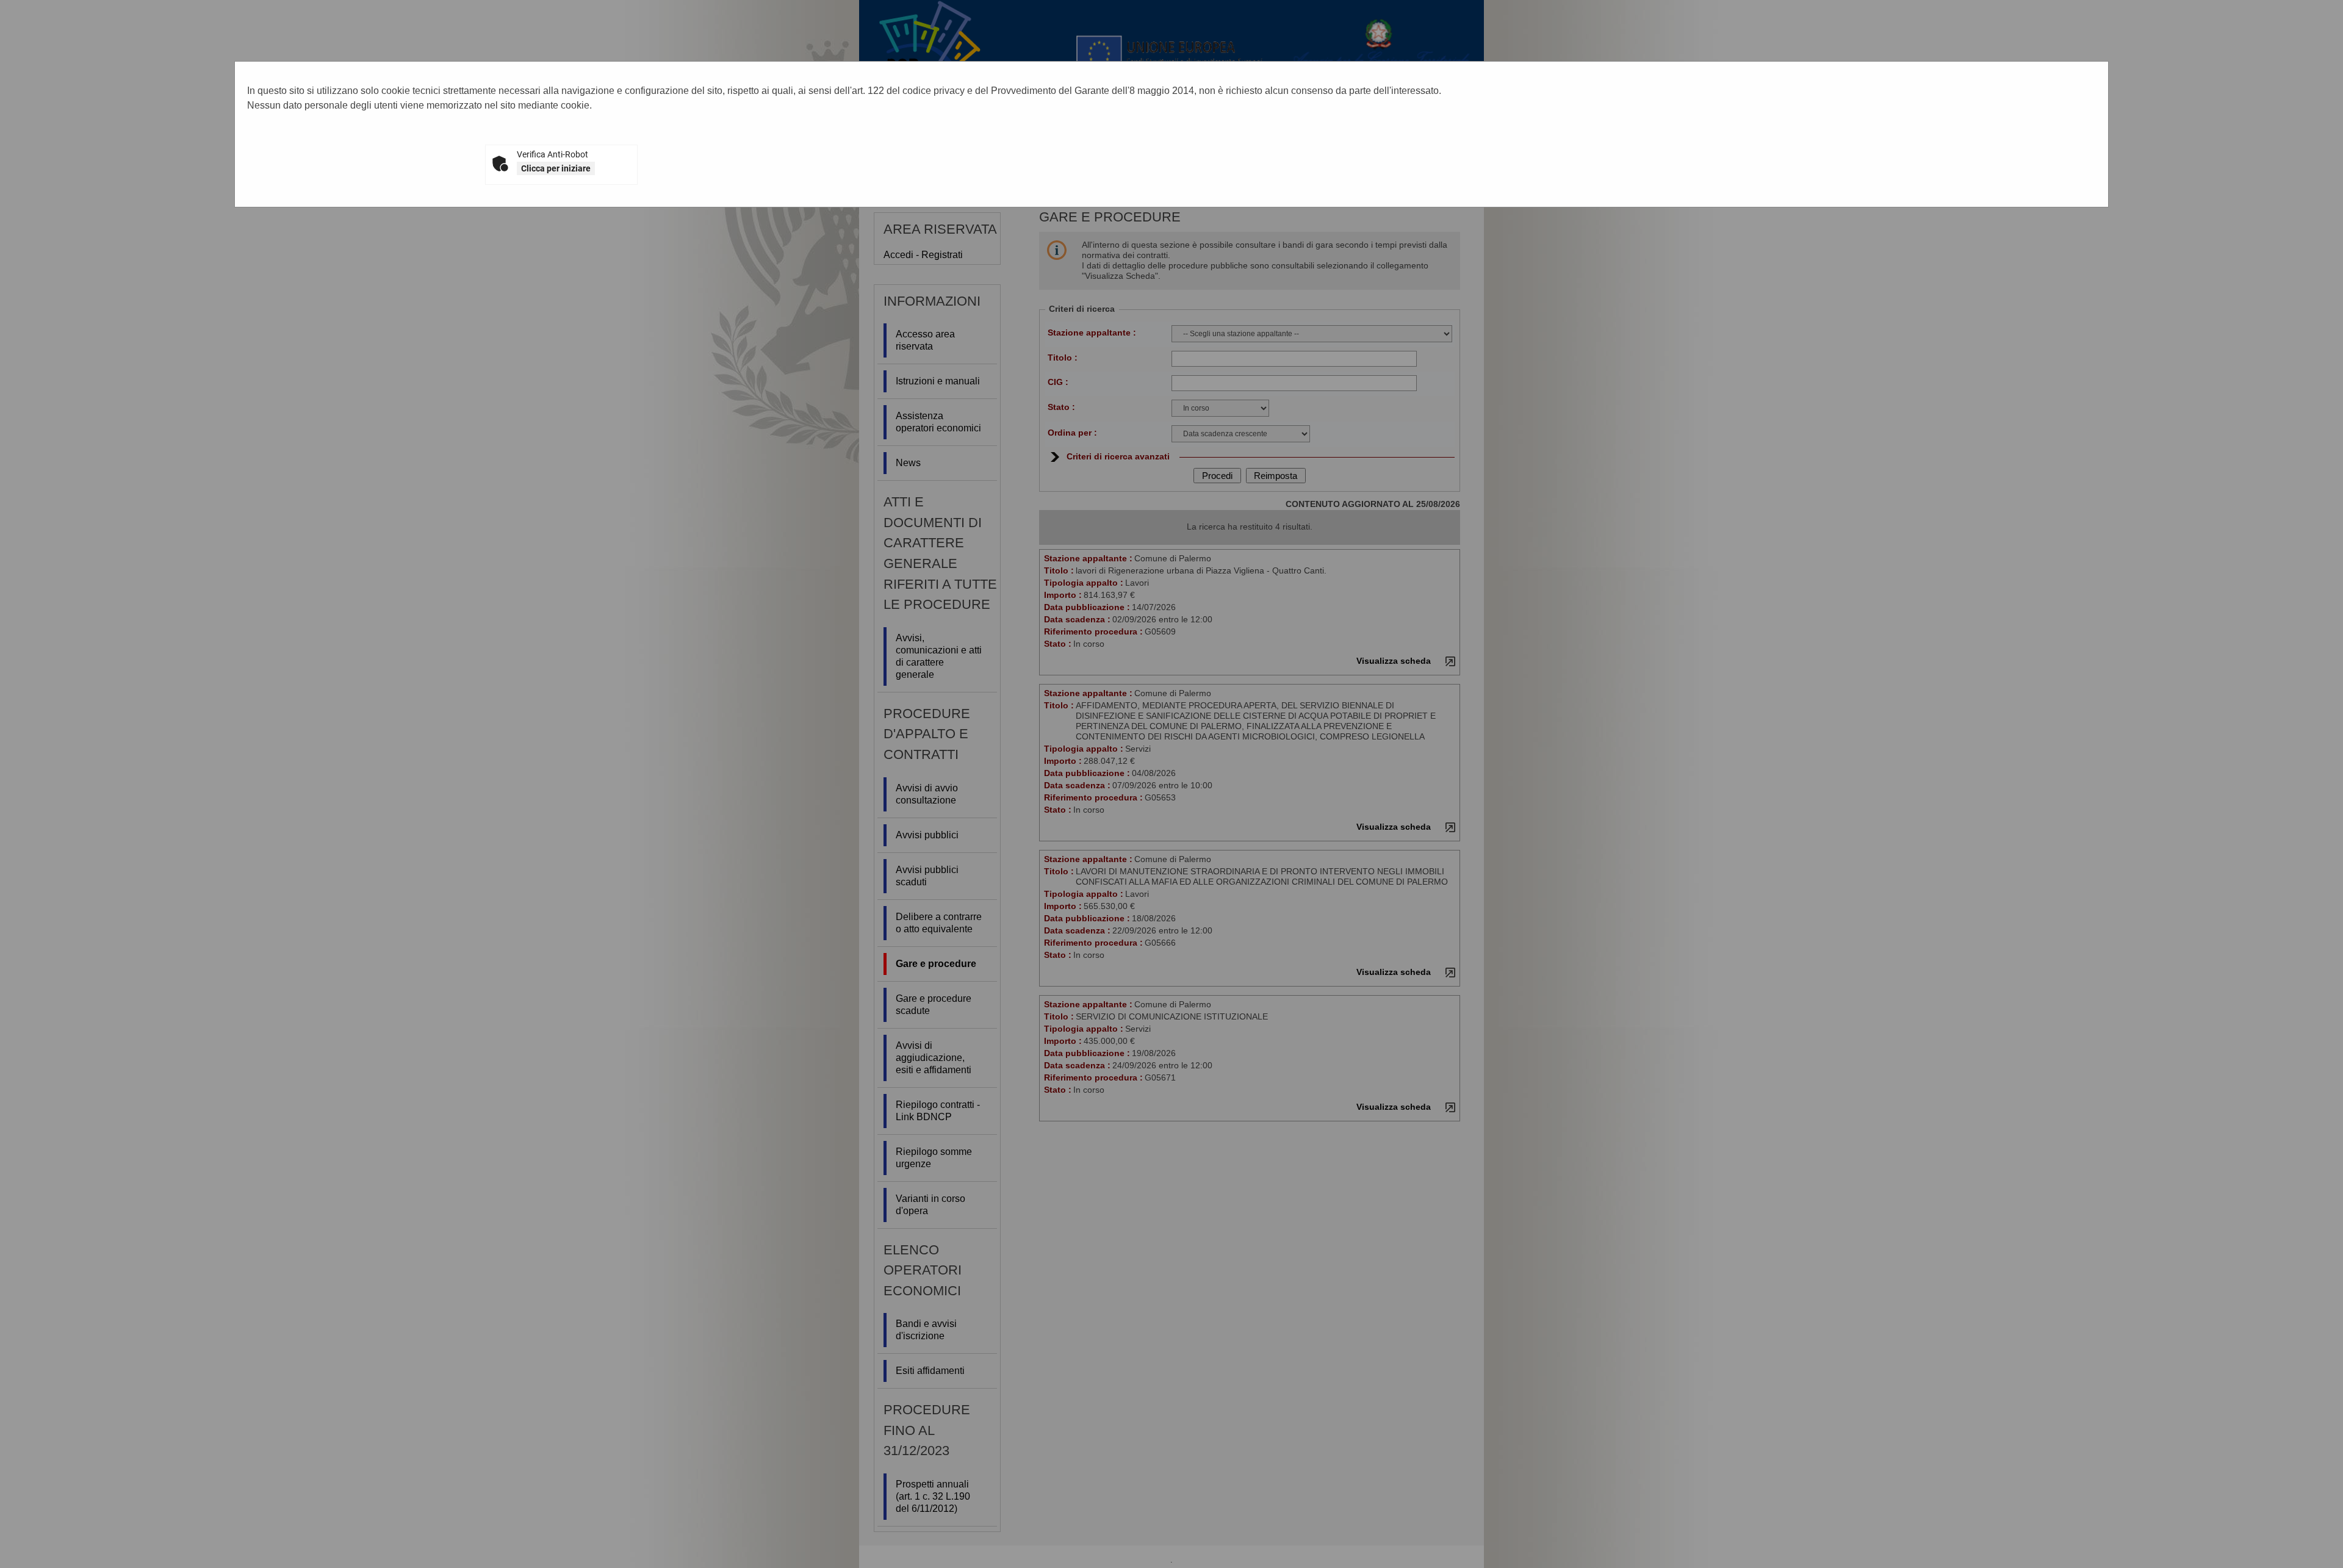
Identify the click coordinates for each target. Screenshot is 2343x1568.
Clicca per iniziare (556, 168)
